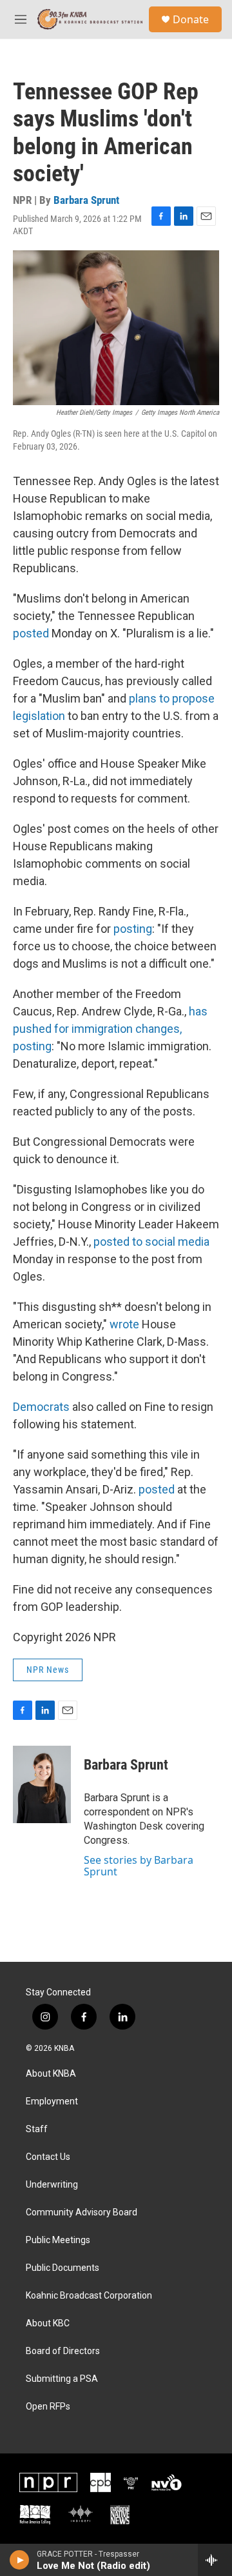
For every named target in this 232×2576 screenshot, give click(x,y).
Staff (37, 2129)
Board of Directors (63, 2351)
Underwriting (52, 2185)
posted (31, 633)
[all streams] (215, 2560)
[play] (20, 2560)
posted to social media (151, 1242)
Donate (191, 19)
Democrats (43, 1407)
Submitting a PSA (62, 2379)
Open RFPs (48, 2407)
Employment (52, 2102)
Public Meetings (58, 2240)
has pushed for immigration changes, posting (110, 1029)
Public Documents (63, 2268)
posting (133, 929)
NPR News (48, 1670)
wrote (124, 1324)
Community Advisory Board (82, 2212)
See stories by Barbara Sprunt (139, 1866)
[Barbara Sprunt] (42, 1784)
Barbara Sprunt (86, 200)
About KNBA (51, 2074)
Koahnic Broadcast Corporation (89, 2296)
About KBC (48, 2323)
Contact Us (48, 2157)
